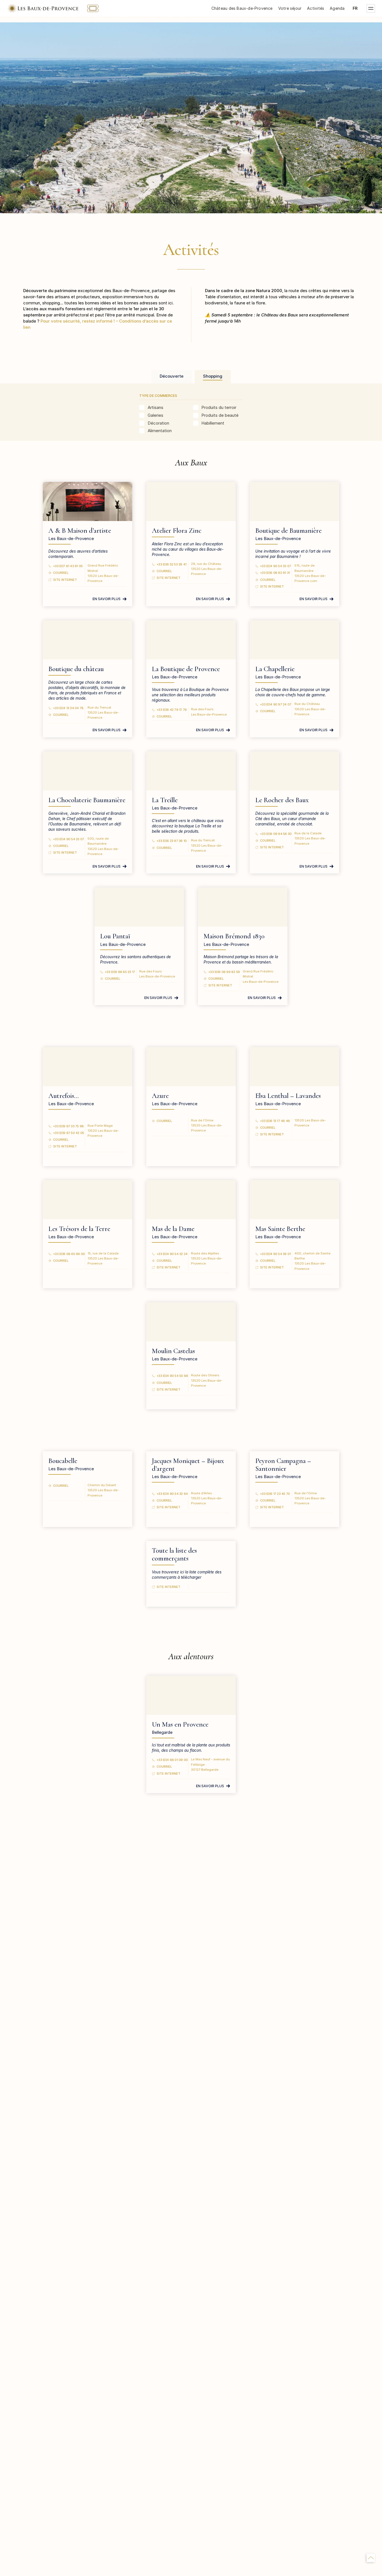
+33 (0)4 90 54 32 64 (172, 1494)
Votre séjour (290, 8)
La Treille (165, 800)
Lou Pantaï (115, 936)
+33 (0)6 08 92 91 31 (275, 573)
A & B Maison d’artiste (80, 531)
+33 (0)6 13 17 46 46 (275, 1121)
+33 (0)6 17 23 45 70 (275, 1494)
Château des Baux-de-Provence (242, 8)
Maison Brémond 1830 (234, 936)
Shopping (213, 376)
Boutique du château (76, 669)
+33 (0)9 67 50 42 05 (69, 1133)
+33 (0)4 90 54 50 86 (172, 1376)
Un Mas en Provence (180, 1724)
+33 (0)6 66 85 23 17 (120, 972)
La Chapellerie (275, 669)
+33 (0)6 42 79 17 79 (172, 710)
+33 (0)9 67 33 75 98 (69, 1126)
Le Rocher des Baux (282, 800)
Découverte (172, 376)
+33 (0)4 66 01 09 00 (172, 1760)
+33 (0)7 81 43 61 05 (68, 566)
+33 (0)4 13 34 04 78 (68, 708)
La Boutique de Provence (186, 669)
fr (355, 8)
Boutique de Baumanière (288, 531)
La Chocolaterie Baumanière (87, 800)
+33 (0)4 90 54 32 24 (172, 1254)
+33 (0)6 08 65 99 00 (69, 1254)
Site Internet (65, 580)
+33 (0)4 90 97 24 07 (276, 704)
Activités (316, 8)
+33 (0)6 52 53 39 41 (172, 564)
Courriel (61, 573)
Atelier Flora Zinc (177, 531)
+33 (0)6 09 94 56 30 (276, 834)
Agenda (337, 8)
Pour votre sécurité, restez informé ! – (80, 321)
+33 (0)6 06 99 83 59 (224, 972)
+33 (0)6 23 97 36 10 (172, 841)
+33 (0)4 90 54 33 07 (276, 566)
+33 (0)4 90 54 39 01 (275, 1254)
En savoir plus (107, 599)
